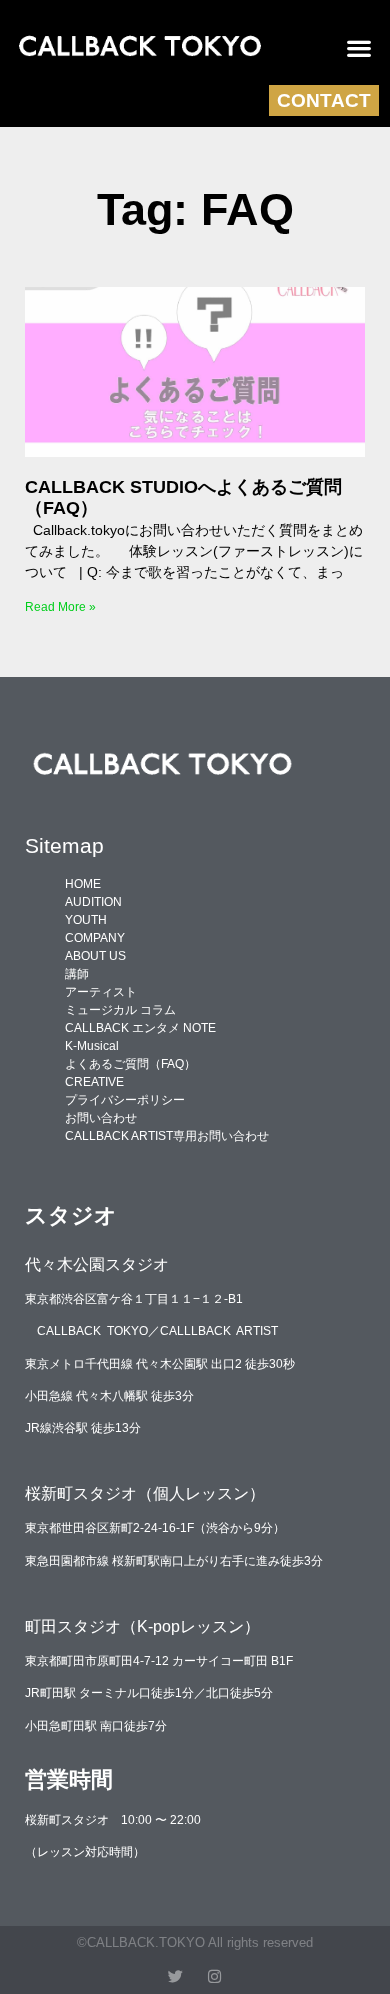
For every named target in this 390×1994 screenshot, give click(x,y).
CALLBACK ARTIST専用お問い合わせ (167, 1136)
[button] (359, 47)
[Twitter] (175, 1976)
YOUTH (86, 920)
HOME (83, 884)
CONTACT (324, 100)
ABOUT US (95, 956)
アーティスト (101, 992)
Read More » (60, 607)
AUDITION (93, 902)
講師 (77, 974)
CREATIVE (94, 1082)
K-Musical (92, 1046)
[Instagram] (214, 1976)
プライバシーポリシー (125, 1100)
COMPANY (95, 938)
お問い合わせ (101, 1118)
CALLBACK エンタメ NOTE (140, 1028)
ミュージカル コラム (120, 1010)
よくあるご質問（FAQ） (130, 1064)
